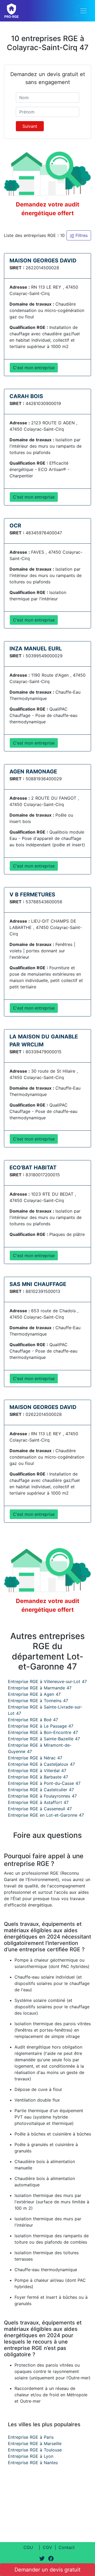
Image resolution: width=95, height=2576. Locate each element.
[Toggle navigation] (83, 11)
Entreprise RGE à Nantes (33, 2463)
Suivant (30, 126)
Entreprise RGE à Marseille (35, 2443)
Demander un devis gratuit (47, 2570)
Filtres (81, 235)
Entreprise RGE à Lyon (31, 2456)
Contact (67, 2547)
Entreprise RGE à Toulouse (35, 2450)
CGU (28, 2547)
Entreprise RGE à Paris (31, 2437)
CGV (47, 2547)
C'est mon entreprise (34, 368)
